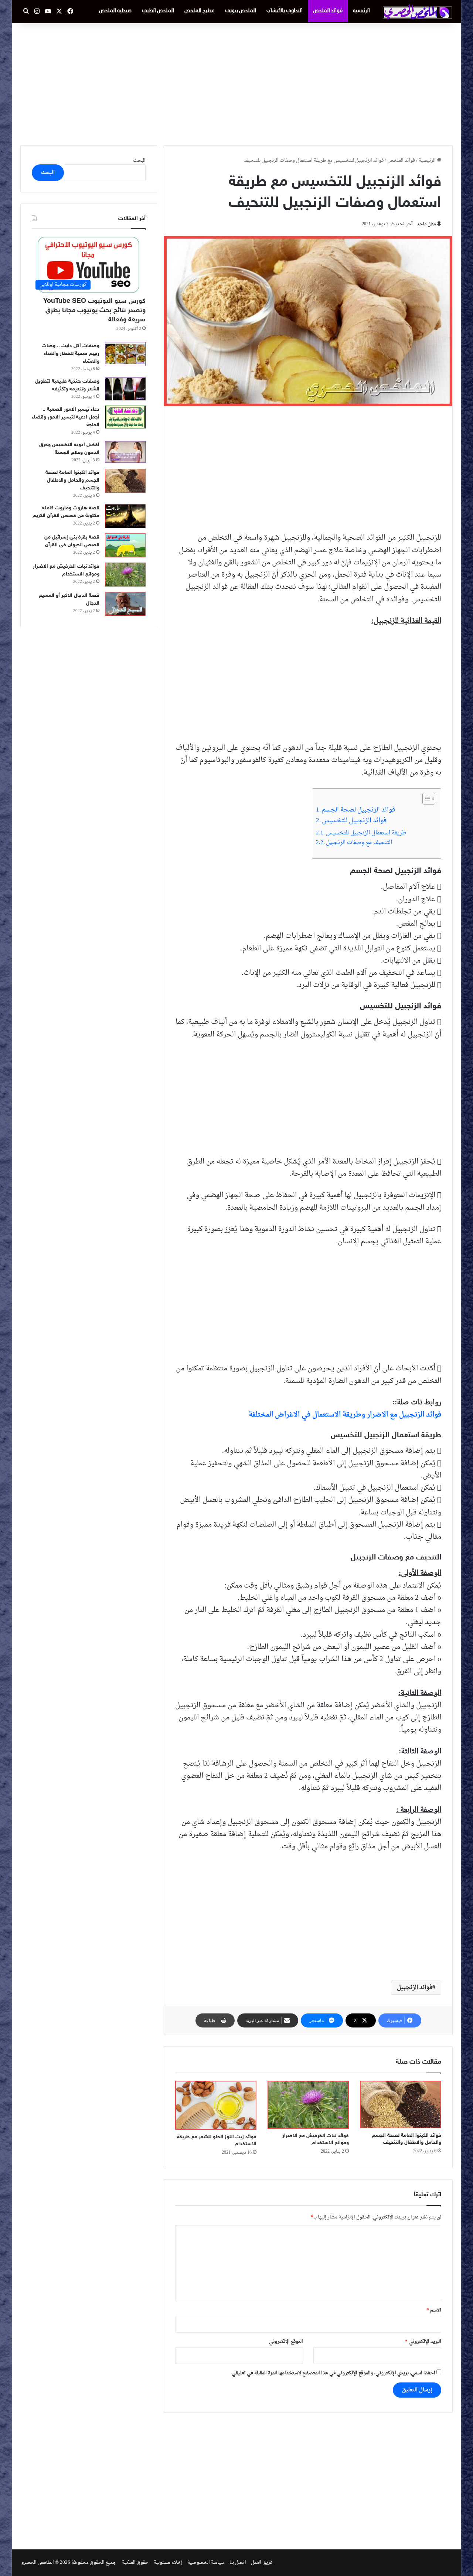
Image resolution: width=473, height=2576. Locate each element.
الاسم (434, 2310)
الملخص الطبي (158, 11)
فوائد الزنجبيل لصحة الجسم (358, 810)
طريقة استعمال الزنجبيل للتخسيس (366, 833)
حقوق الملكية (135, 2563)
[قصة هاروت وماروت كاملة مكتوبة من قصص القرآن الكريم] (125, 516)
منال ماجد (426, 224)
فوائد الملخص (328, 11)
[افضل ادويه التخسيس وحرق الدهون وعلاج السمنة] (125, 452)
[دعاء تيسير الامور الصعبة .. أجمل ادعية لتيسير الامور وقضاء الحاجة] (125, 417)
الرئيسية (361, 11)
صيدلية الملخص (115, 11)
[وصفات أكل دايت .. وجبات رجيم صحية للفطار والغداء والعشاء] (125, 354)
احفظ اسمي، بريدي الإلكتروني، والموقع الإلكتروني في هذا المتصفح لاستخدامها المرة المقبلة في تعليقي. (333, 2373)
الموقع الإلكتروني (286, 2342)
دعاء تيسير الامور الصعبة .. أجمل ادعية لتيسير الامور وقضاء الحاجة (66, 417)
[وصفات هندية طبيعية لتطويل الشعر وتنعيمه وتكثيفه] (125, 389)
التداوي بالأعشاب (285, 11)
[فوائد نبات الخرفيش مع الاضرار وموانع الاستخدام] (308, 2105)
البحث (139, 160)
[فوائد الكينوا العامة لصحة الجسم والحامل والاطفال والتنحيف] (401, 2105)
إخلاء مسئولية (168, 2563)
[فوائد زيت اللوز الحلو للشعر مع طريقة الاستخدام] (216, 2105)
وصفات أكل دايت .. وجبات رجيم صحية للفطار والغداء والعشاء (71, 354)
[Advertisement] (236, 82)
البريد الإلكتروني (423, 2342)
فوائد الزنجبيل (415, 1988)
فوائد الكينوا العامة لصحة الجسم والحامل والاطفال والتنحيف (72, 480)
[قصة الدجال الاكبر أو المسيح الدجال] (125, 604)
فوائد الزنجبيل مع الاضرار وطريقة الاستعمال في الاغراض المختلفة (345, 1415)
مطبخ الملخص (200, 11)
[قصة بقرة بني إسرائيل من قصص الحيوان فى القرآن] (125, 545)
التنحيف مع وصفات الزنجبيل (359, 843)
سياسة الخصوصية (206, 2563)
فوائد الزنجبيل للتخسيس (354, 821)
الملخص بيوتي (241, 11)
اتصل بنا (238, 2563)
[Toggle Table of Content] (425, 799)
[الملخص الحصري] (418, 12)
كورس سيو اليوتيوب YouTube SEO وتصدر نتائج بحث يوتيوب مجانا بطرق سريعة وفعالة (94, 311)
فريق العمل (262, 2563)
